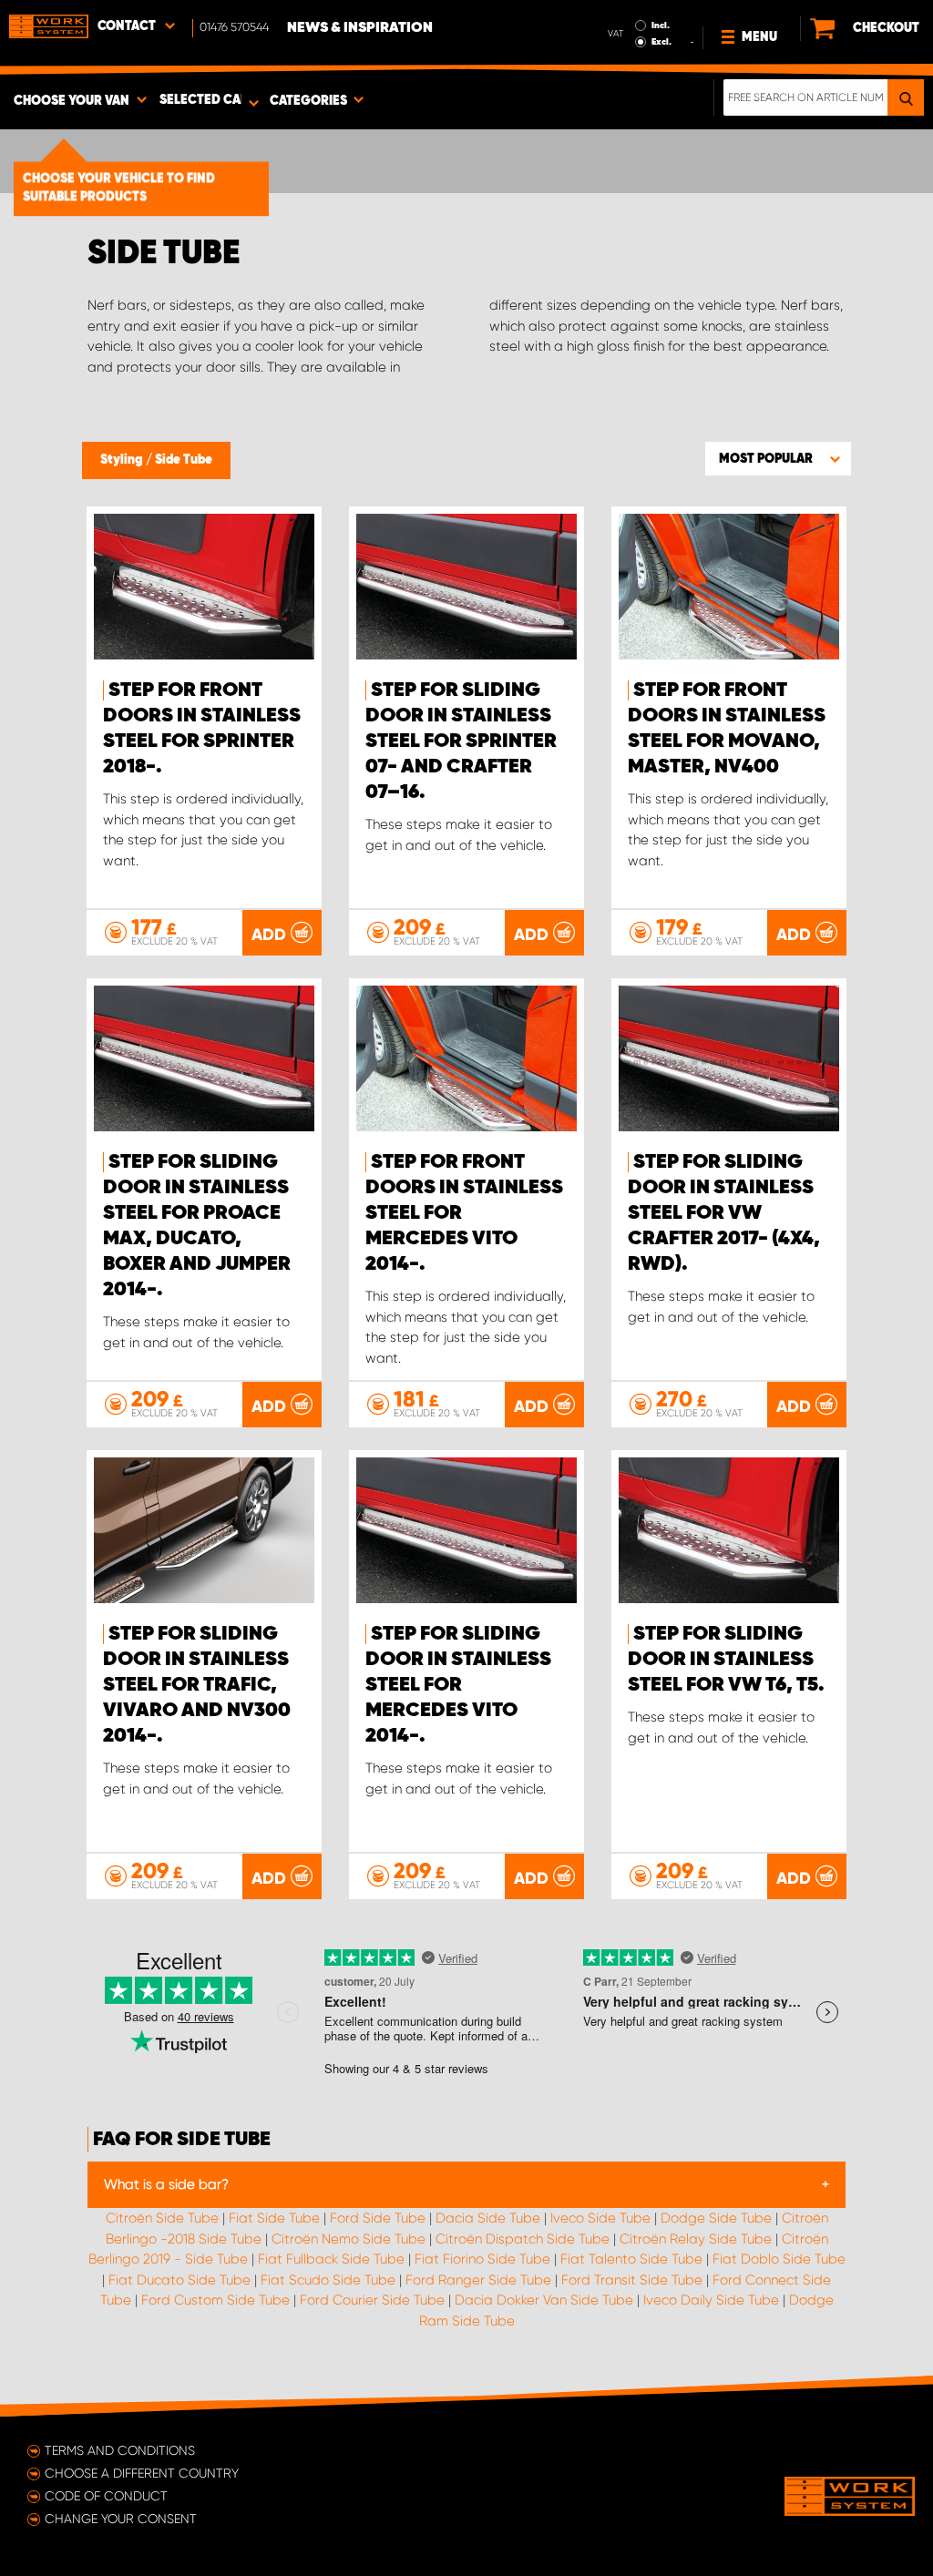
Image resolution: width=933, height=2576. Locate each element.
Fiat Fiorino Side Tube (482, 2259)
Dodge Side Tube (716, 2218)
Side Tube (184, 460)
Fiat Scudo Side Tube (328, 2280)
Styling (123, 460)
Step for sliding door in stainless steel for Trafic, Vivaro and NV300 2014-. (197, 1685)
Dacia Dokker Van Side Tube (544, 2300)
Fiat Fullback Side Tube (331, 2259)
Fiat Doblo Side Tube (779, 2259)
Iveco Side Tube (600, 2218)
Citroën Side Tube (162, 2218)
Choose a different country (142, 2473)
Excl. (661, 42)
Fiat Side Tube (274, 2218)
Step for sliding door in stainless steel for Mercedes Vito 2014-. (458, 1685)
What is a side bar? (166, 2184)
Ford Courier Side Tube (372, 2300)
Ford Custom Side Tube (215, 2300)
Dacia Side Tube (488, 2218)
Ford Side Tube (378, 2218)
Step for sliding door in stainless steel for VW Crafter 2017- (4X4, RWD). (724, 1213)
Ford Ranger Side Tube (478, 2280)
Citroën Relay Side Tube (696, 2239)
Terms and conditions (120, 2450)
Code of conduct (106, 2496)
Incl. (661, 26)
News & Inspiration (360, 28)
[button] (778, 458)
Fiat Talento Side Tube (631, 2259)
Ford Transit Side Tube (632, 2280)
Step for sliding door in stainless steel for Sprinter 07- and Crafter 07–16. (461, 741)
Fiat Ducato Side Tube (179, 2280)
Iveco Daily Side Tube (711, 2300)
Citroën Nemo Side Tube (349, 2239)
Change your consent (121, 2519)
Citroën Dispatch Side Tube (523, 2239)
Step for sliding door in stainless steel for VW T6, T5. (726, 1660)
